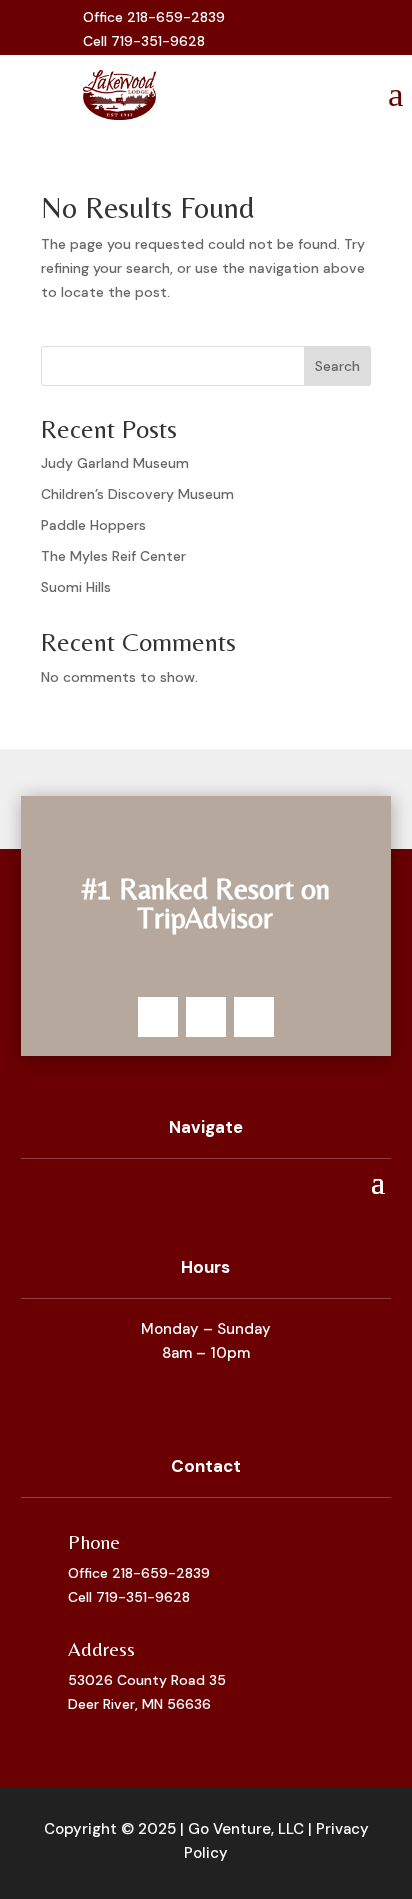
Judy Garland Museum (115, 463)
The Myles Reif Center (113, 556)
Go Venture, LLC (246, 1829)
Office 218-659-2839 (139, 1573)
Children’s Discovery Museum (137, 494)
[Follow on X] (313, 30)
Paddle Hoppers (93, 525)
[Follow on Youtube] (345, 30)
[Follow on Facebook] (281, 30)
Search (337, 366)
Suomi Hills (76, 587)
